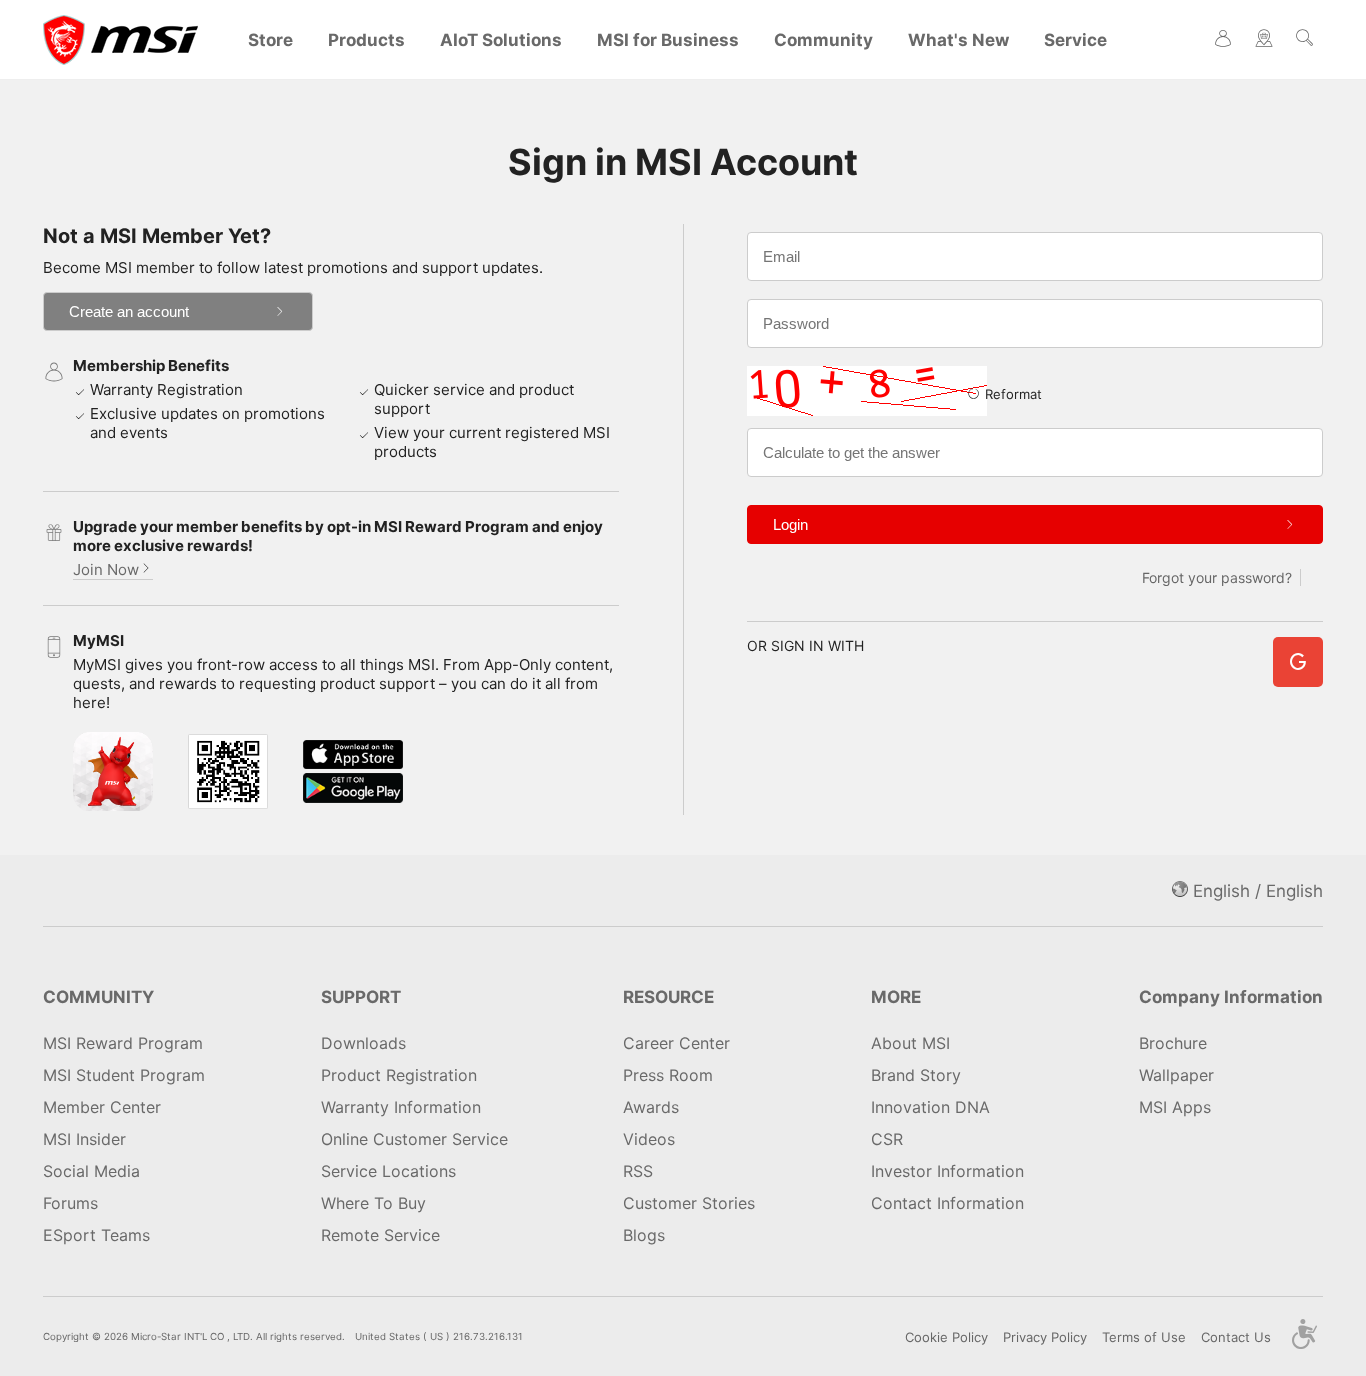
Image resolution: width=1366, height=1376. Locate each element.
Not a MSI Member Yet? (157, 236)
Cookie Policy (946, 1337)
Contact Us (1236, 1337)
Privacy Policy (1045, 1337)
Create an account (129, 311)
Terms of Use (1144, 1337)
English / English (1255, 891)
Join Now (106, 569)
